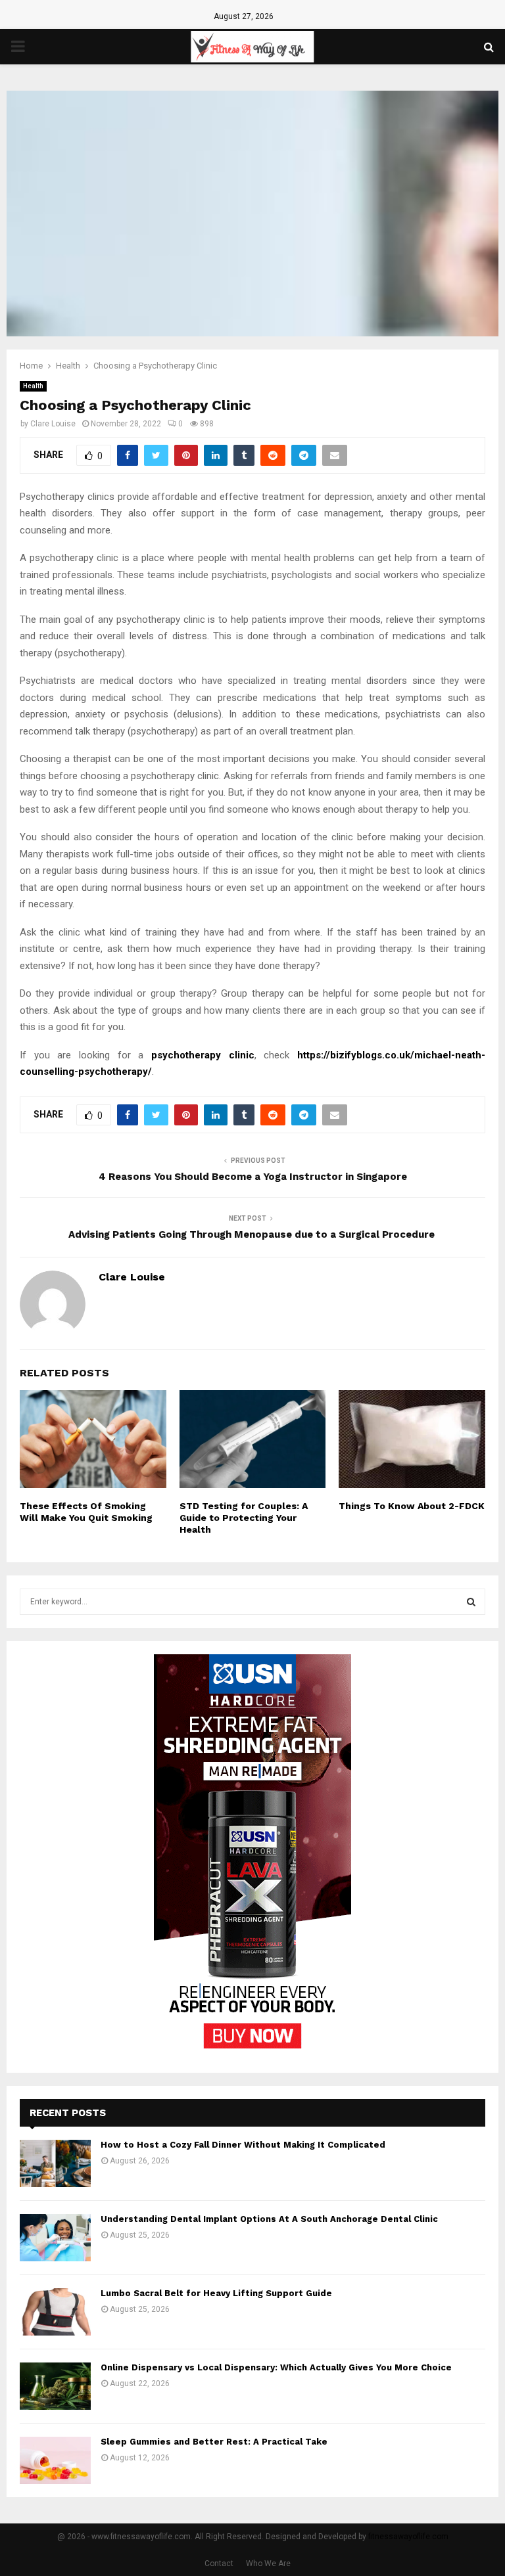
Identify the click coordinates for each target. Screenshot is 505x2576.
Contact (219, 2564)
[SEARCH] (471, 1602)
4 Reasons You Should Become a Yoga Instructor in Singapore (253, 1177)
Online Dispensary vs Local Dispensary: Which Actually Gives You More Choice (276, 2367)
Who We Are (268, 2564)
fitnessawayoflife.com (408, 2537)
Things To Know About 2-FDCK (412, 1506)
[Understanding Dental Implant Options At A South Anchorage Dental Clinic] (55, 2238)
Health (33, 386)
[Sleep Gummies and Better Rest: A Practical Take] (55, 2460)
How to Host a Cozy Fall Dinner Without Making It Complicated (243, 2145)
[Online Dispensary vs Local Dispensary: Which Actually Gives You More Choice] (55, 2386)
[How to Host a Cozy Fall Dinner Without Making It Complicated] (55, 2163)
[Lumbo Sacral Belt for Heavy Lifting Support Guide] (55, 2312)
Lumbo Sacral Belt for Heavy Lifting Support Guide (216, 2293)
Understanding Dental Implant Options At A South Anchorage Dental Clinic (269, 2219)
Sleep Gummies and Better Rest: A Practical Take (214, 2442)
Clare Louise (53, 424)
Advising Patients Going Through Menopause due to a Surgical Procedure (253, 1234)
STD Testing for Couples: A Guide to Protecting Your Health (244, 1518)
